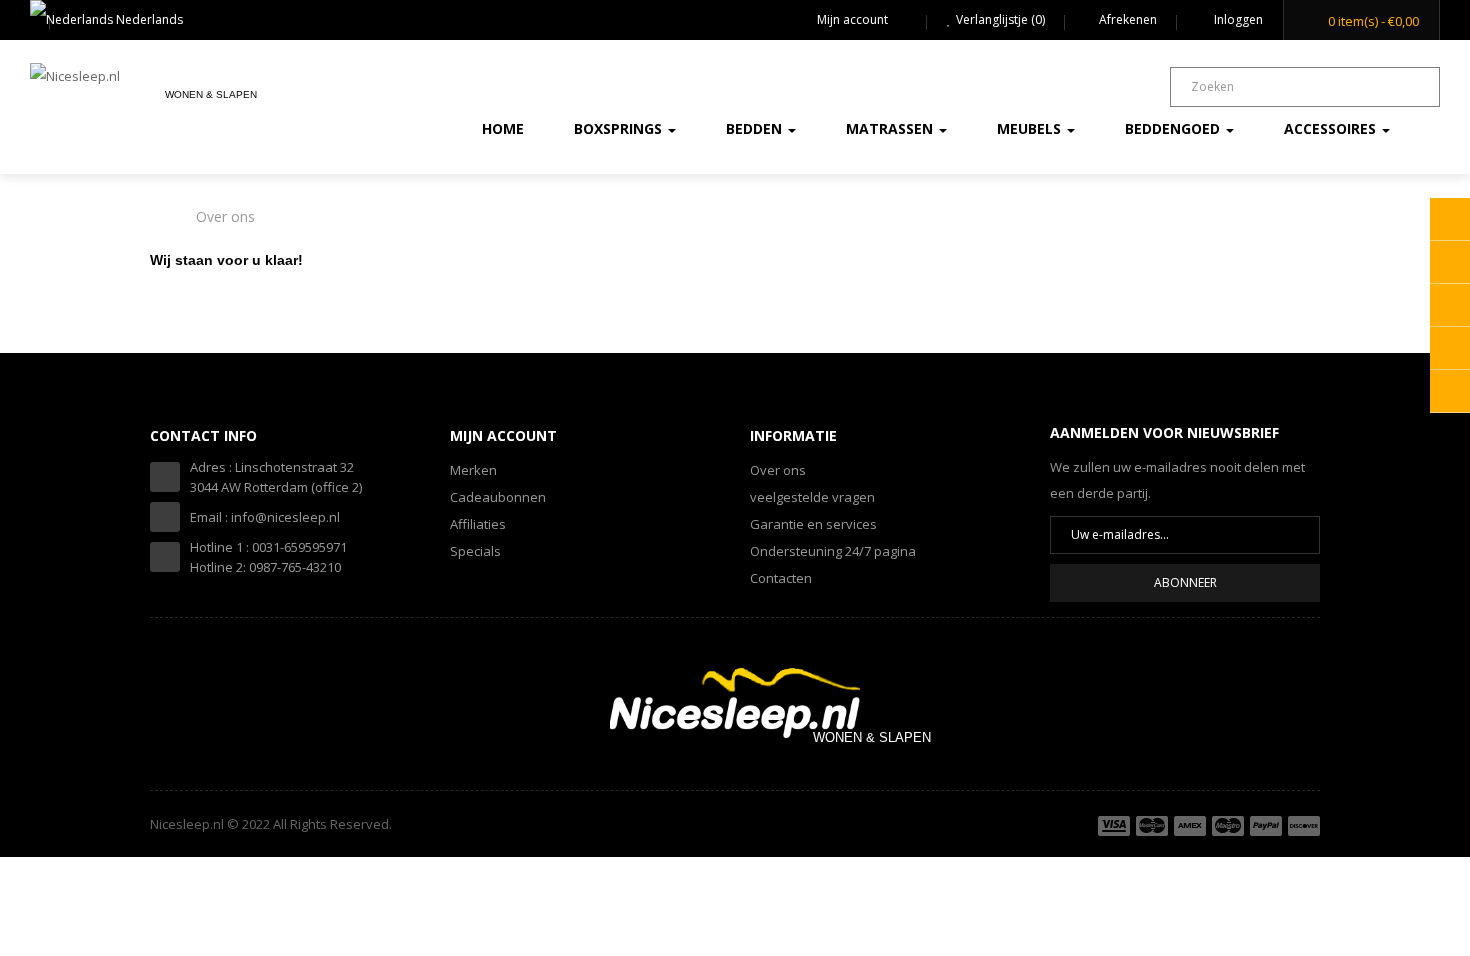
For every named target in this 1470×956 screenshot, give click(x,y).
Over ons (225, 216)
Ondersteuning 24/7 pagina (833, 551)
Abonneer (1185, 582)
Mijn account (852, 19)
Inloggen (1237, 19)
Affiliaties (478, 524)
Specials (475, 551)
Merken (473, 470)
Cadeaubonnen (498, 497)
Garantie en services (813, 524)
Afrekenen (1128, 19)
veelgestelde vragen (812, 497)
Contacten (781, 578)
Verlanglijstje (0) (1000, 19)
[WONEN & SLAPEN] (735, 703)
